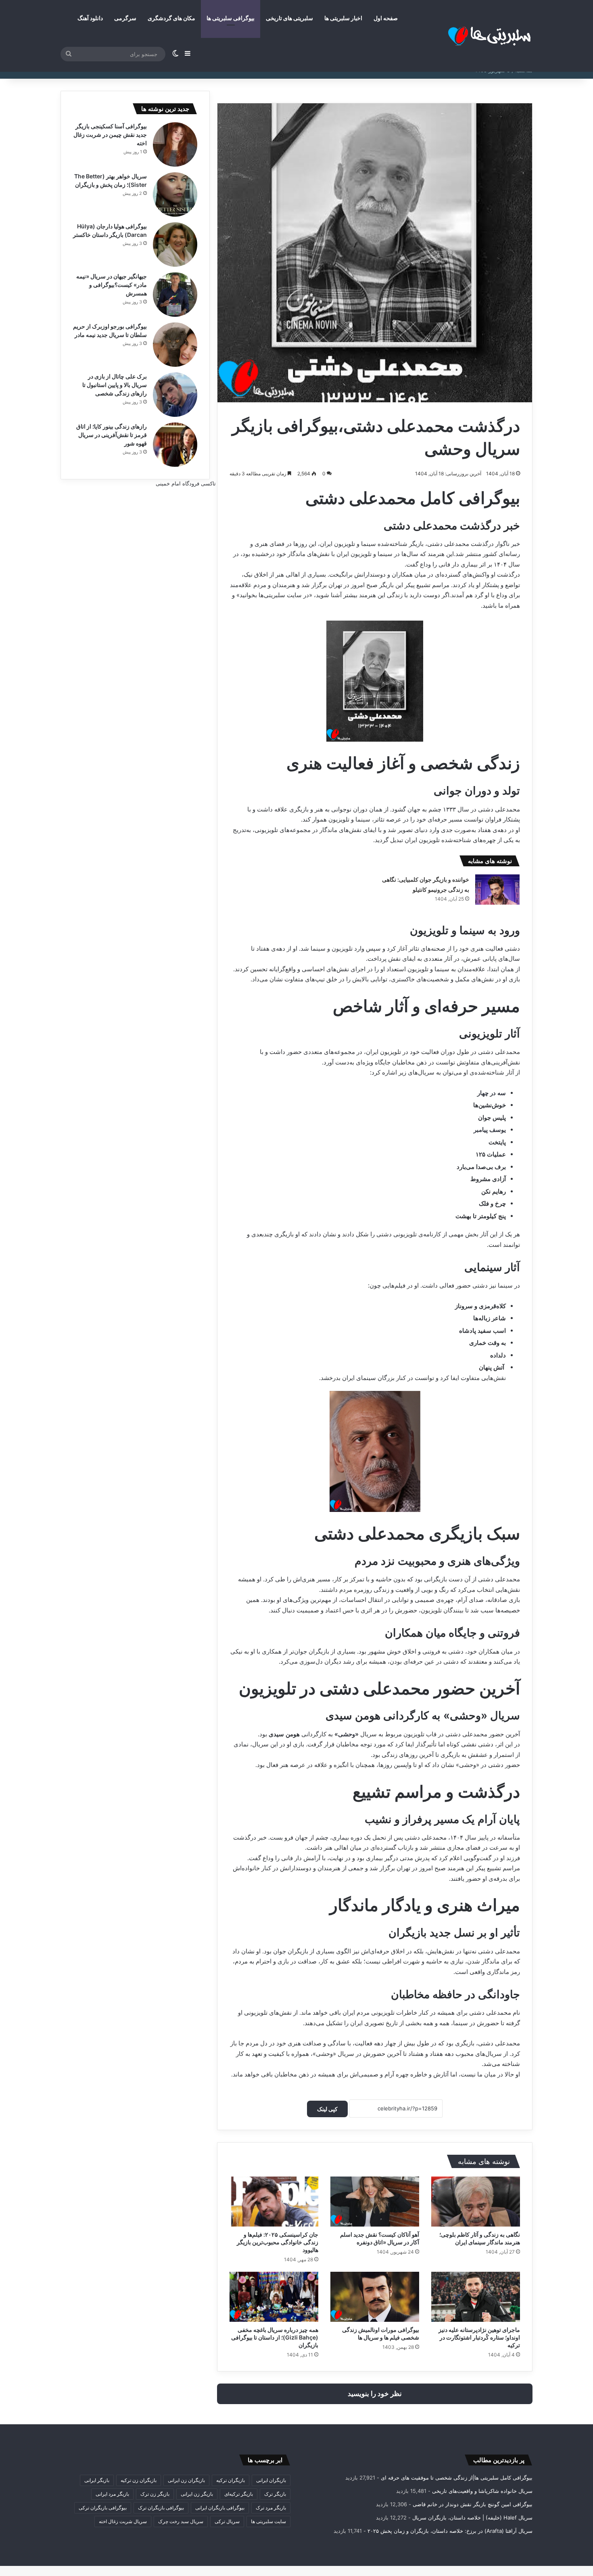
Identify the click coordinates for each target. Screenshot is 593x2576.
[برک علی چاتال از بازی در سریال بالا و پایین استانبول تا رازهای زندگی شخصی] (175, 395)
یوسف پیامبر (490, 1130)
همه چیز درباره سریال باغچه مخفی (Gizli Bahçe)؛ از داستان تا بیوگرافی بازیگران (275, 2337)
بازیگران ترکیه (231, 2480)
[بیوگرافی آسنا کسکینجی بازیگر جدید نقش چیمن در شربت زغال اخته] (175, 144)
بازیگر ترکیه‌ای (239, 2494)
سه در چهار (492, 1093)
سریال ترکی (227, 2521)
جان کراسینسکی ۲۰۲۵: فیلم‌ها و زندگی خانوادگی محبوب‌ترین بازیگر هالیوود (278, 2242)
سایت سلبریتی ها (268, 2521)
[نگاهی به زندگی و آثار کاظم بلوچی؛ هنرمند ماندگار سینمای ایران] (476, 2202)
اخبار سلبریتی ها (343, 18)
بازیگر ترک (275, 2494)
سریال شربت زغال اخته (123, 2521)
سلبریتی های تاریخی (289, 18)
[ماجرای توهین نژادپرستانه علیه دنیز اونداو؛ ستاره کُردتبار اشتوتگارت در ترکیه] (476, 2297)
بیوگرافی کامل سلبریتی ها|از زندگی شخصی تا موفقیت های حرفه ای (457, 2478)
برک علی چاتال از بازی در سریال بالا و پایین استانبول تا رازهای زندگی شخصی (115, 385)
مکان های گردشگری (171, 18)
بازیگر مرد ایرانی (112, 2494)
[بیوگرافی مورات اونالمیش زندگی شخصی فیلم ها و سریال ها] (375, 2297)
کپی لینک (327, 2109)
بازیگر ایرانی (97, 2480)
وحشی (347, 1734)
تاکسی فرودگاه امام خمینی (186, 483)
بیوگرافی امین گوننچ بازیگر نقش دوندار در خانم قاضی (473, 2504)
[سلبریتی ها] (472, 36)
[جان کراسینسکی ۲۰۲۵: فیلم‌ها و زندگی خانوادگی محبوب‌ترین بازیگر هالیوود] (274, 2202)
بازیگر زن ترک (155, 2494)
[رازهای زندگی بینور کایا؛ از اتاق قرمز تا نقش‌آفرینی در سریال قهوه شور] (175, 445)
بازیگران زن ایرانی (186, 2480)
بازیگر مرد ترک (271, 2508)
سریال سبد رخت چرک (181, 2521)
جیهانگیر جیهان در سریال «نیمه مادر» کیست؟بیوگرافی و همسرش (112, 285)
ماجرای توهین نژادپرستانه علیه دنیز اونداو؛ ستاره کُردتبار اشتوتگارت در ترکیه (479, 2337)
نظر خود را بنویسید (375, 2394)
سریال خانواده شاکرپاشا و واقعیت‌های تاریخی (482, 2491)
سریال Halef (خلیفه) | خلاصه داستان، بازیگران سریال (472, 2517)
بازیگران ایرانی (271, 2480)
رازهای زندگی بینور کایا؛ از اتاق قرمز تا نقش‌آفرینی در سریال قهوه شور (112, 435)
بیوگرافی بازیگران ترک (161, 2508)
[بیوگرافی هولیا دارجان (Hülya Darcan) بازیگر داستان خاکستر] (175, 245)
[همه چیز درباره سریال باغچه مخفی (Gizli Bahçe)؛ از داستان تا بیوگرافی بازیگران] (274, 2297)
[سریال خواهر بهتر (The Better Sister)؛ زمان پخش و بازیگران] (175, 194)
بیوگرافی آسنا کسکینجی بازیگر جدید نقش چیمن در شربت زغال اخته (110, 135)
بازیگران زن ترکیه (139, 2480)
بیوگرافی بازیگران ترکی (103, 2508)
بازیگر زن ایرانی (197, 2494)
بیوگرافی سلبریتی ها (231, 18)
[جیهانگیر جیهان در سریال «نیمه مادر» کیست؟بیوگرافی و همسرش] (175, 295)
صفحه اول (386, 18)
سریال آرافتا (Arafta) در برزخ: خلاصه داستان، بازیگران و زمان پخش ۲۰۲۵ (450, 2531)
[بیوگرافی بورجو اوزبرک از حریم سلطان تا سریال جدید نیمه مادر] (175, 345)
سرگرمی (125, 18)
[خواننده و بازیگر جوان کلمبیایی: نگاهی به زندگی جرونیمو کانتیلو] (497, 890)
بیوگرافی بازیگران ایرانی (220, 2508)
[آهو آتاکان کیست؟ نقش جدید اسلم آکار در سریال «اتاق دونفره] (375, 2202)
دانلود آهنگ (90, 18)
